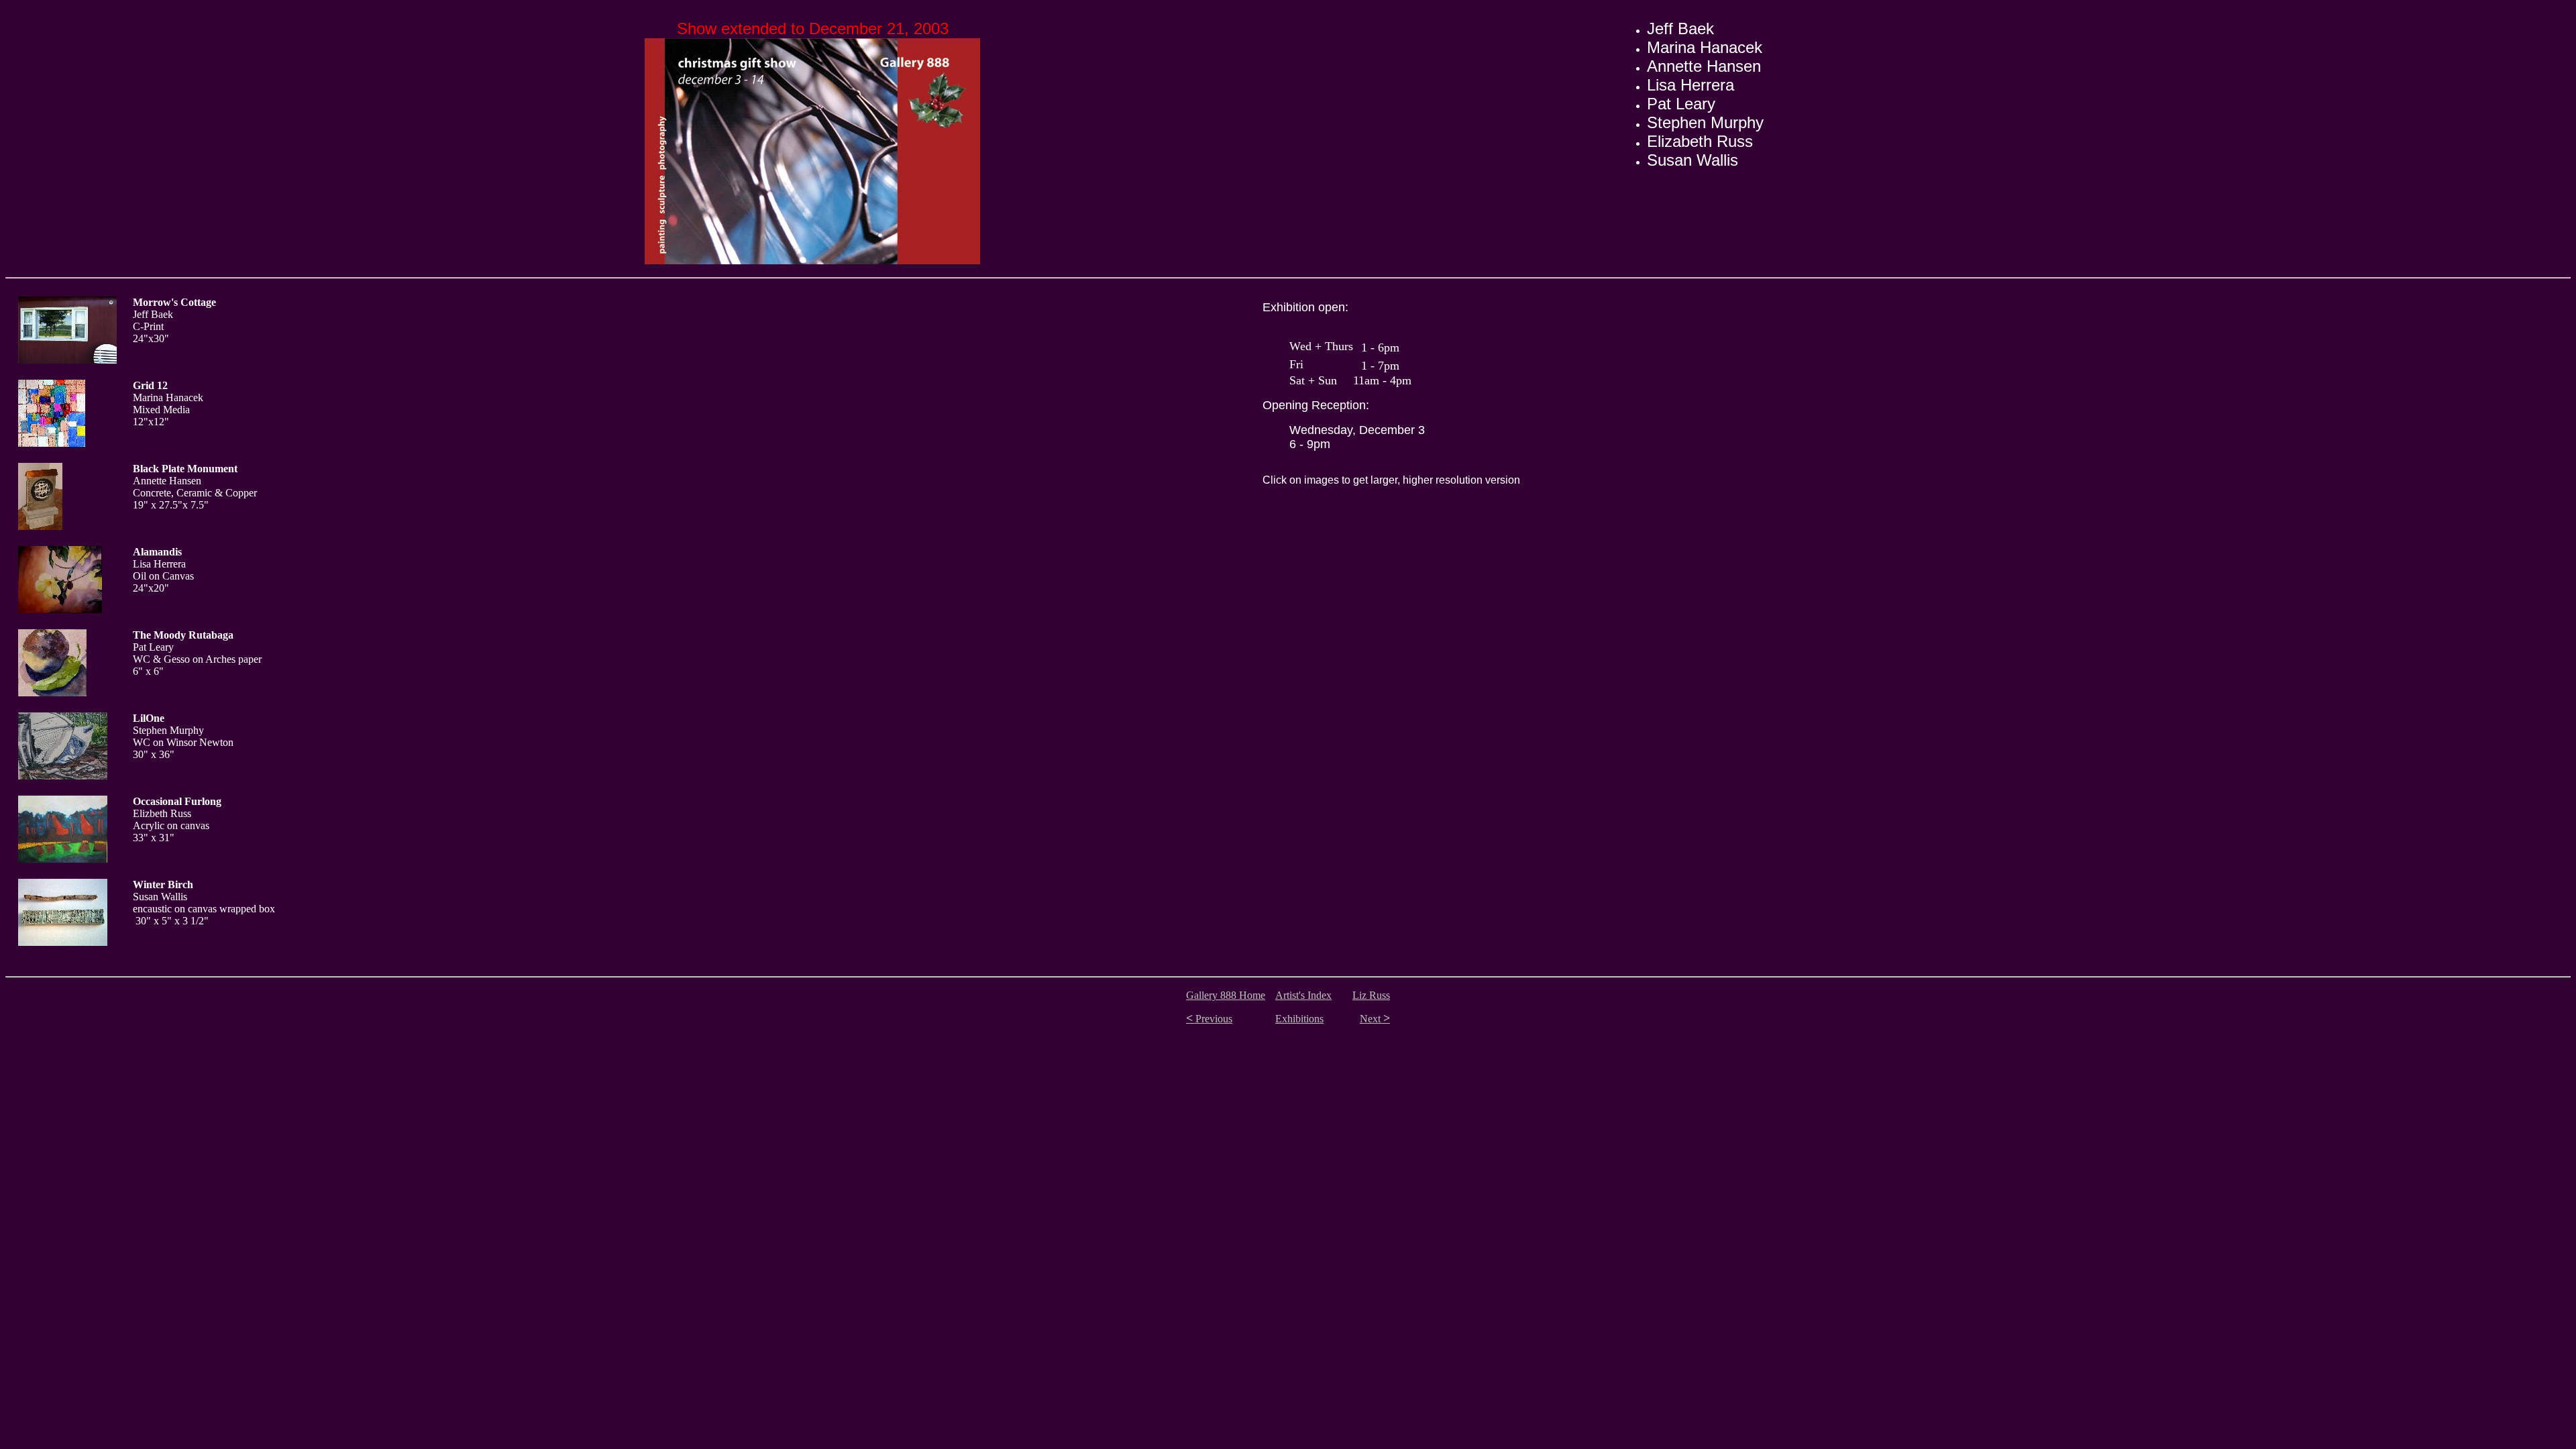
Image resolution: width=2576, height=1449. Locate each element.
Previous (1209, 1019)
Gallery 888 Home (1226, 995)
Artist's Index (1303, 995)
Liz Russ (1371, 995)
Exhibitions (1299, 1019)
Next (1375, 1019)
